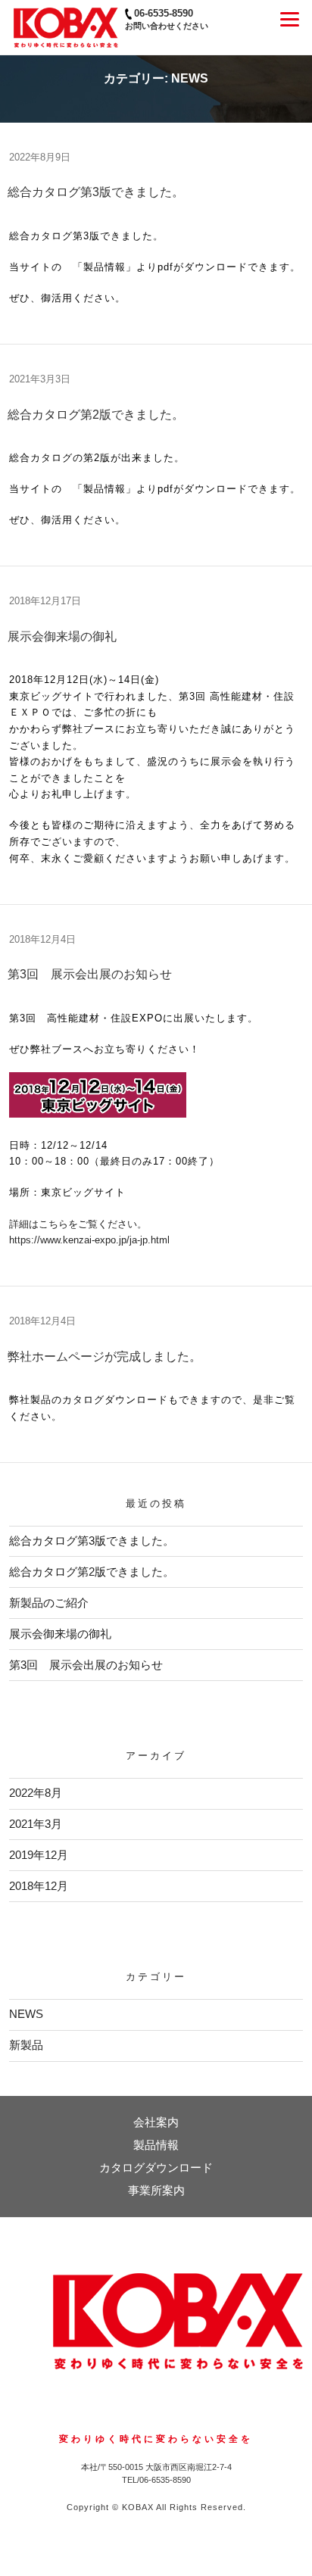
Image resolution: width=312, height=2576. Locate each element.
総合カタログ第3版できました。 (96, 192)
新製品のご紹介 (49, 1603)
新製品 (26, 2045)
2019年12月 (39, 1855)
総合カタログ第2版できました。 (96, 415)
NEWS (26, 2014)
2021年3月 (36, 1824)
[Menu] (290, 19)
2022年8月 (36, 1793)
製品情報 (156, 2145)
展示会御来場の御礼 (62, 636)
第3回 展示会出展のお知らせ (90, 974)
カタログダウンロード (156, 2167)
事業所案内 (156, 2190)
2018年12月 (39, 1886)
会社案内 (156, 2122)
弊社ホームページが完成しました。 (105, 1357)
